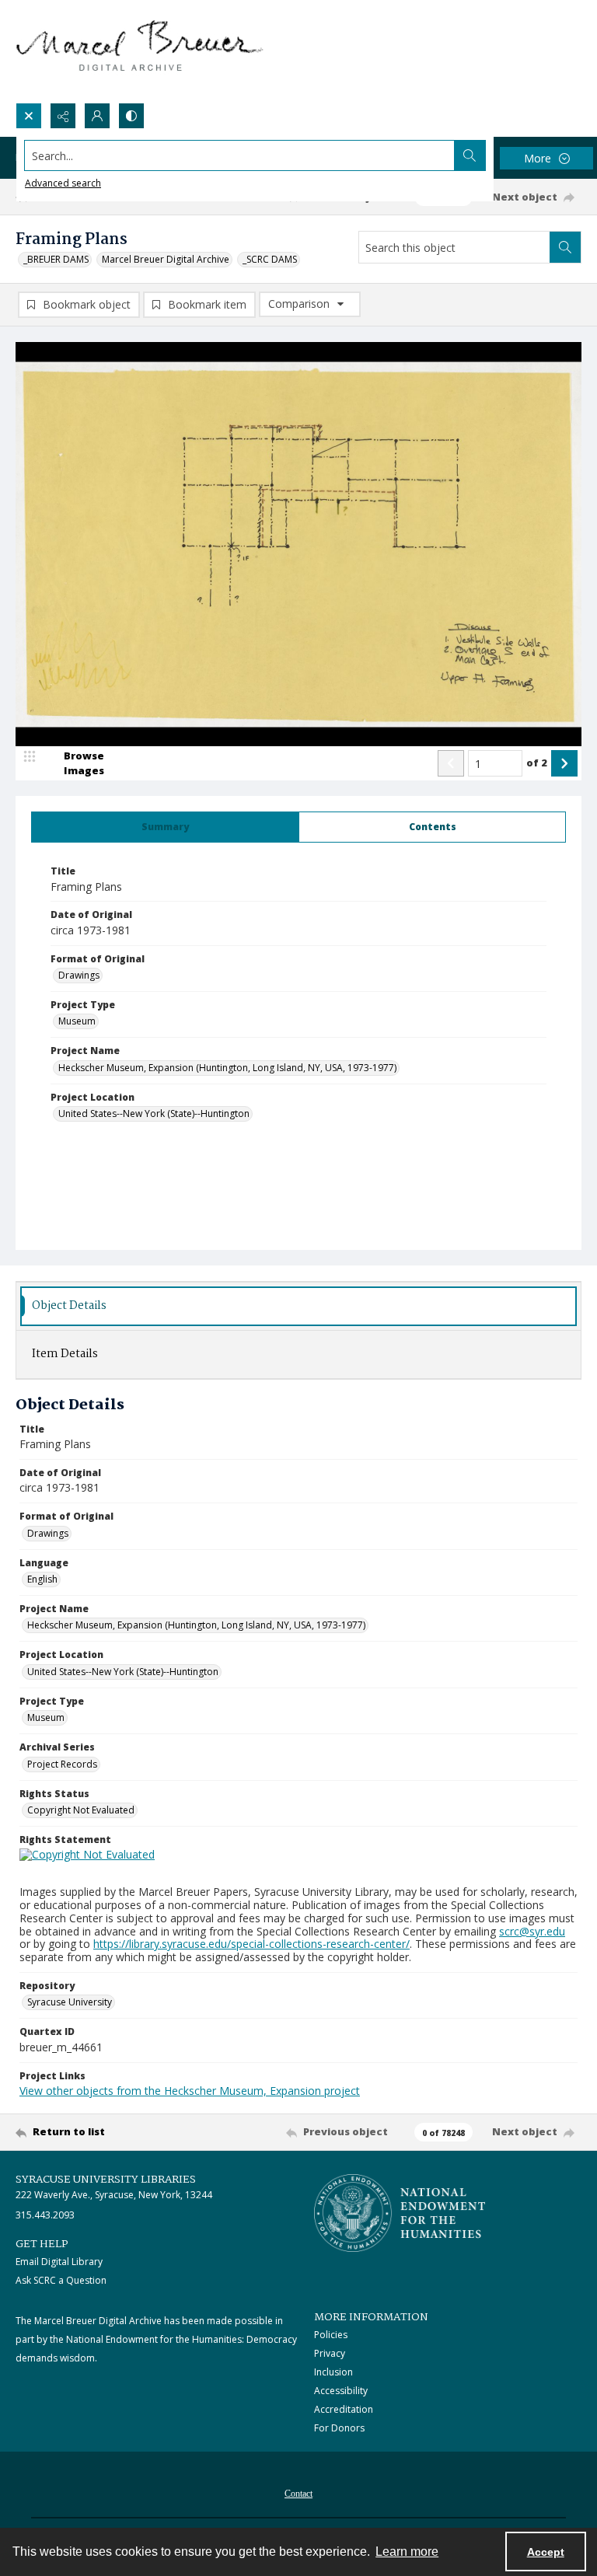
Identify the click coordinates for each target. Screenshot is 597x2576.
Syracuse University (70, 2002)
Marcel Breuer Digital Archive (166, 259)
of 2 (537, 763)
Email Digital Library (59, 2262)
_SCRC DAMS (270, 259)
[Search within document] (565, 247)
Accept (546, 2552)
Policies (331, 2335)
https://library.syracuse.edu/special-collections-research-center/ (251, 1944)
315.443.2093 (45, 2215)
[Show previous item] (451, 763)
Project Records (62, 1764)
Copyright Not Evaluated (81, 1810)
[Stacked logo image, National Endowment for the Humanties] (400, 2213)
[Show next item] (564, 763)
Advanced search (63, 183)
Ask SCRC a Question (61, 2280)
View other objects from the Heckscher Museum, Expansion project (190, 2091)
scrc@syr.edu (532, 1931)
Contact (298, 2494)
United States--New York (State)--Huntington (154, 1113)
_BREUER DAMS (56, 259)
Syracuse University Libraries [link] (106, 2180)
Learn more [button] (407, 2552)
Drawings (79, 975)
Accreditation (344, 2409)
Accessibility (341, 2391)
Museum (77, 1021)
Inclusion (333, 2372)
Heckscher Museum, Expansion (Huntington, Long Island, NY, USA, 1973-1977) (227, 1068)
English (42, 1579)
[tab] (165, 827)
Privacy (330, 2353)
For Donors (339, 2428)
